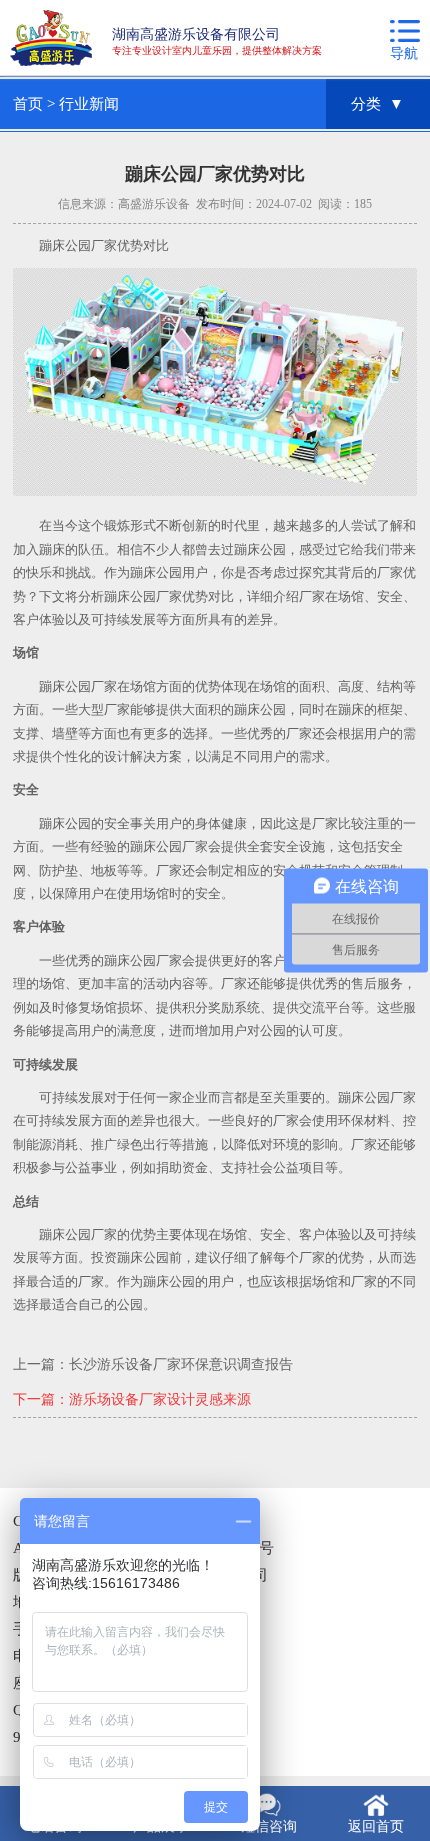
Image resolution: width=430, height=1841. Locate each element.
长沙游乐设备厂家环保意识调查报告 (181, 1364)
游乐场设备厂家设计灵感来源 (160, 1399)
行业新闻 (89, 104)
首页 (28, 104)
